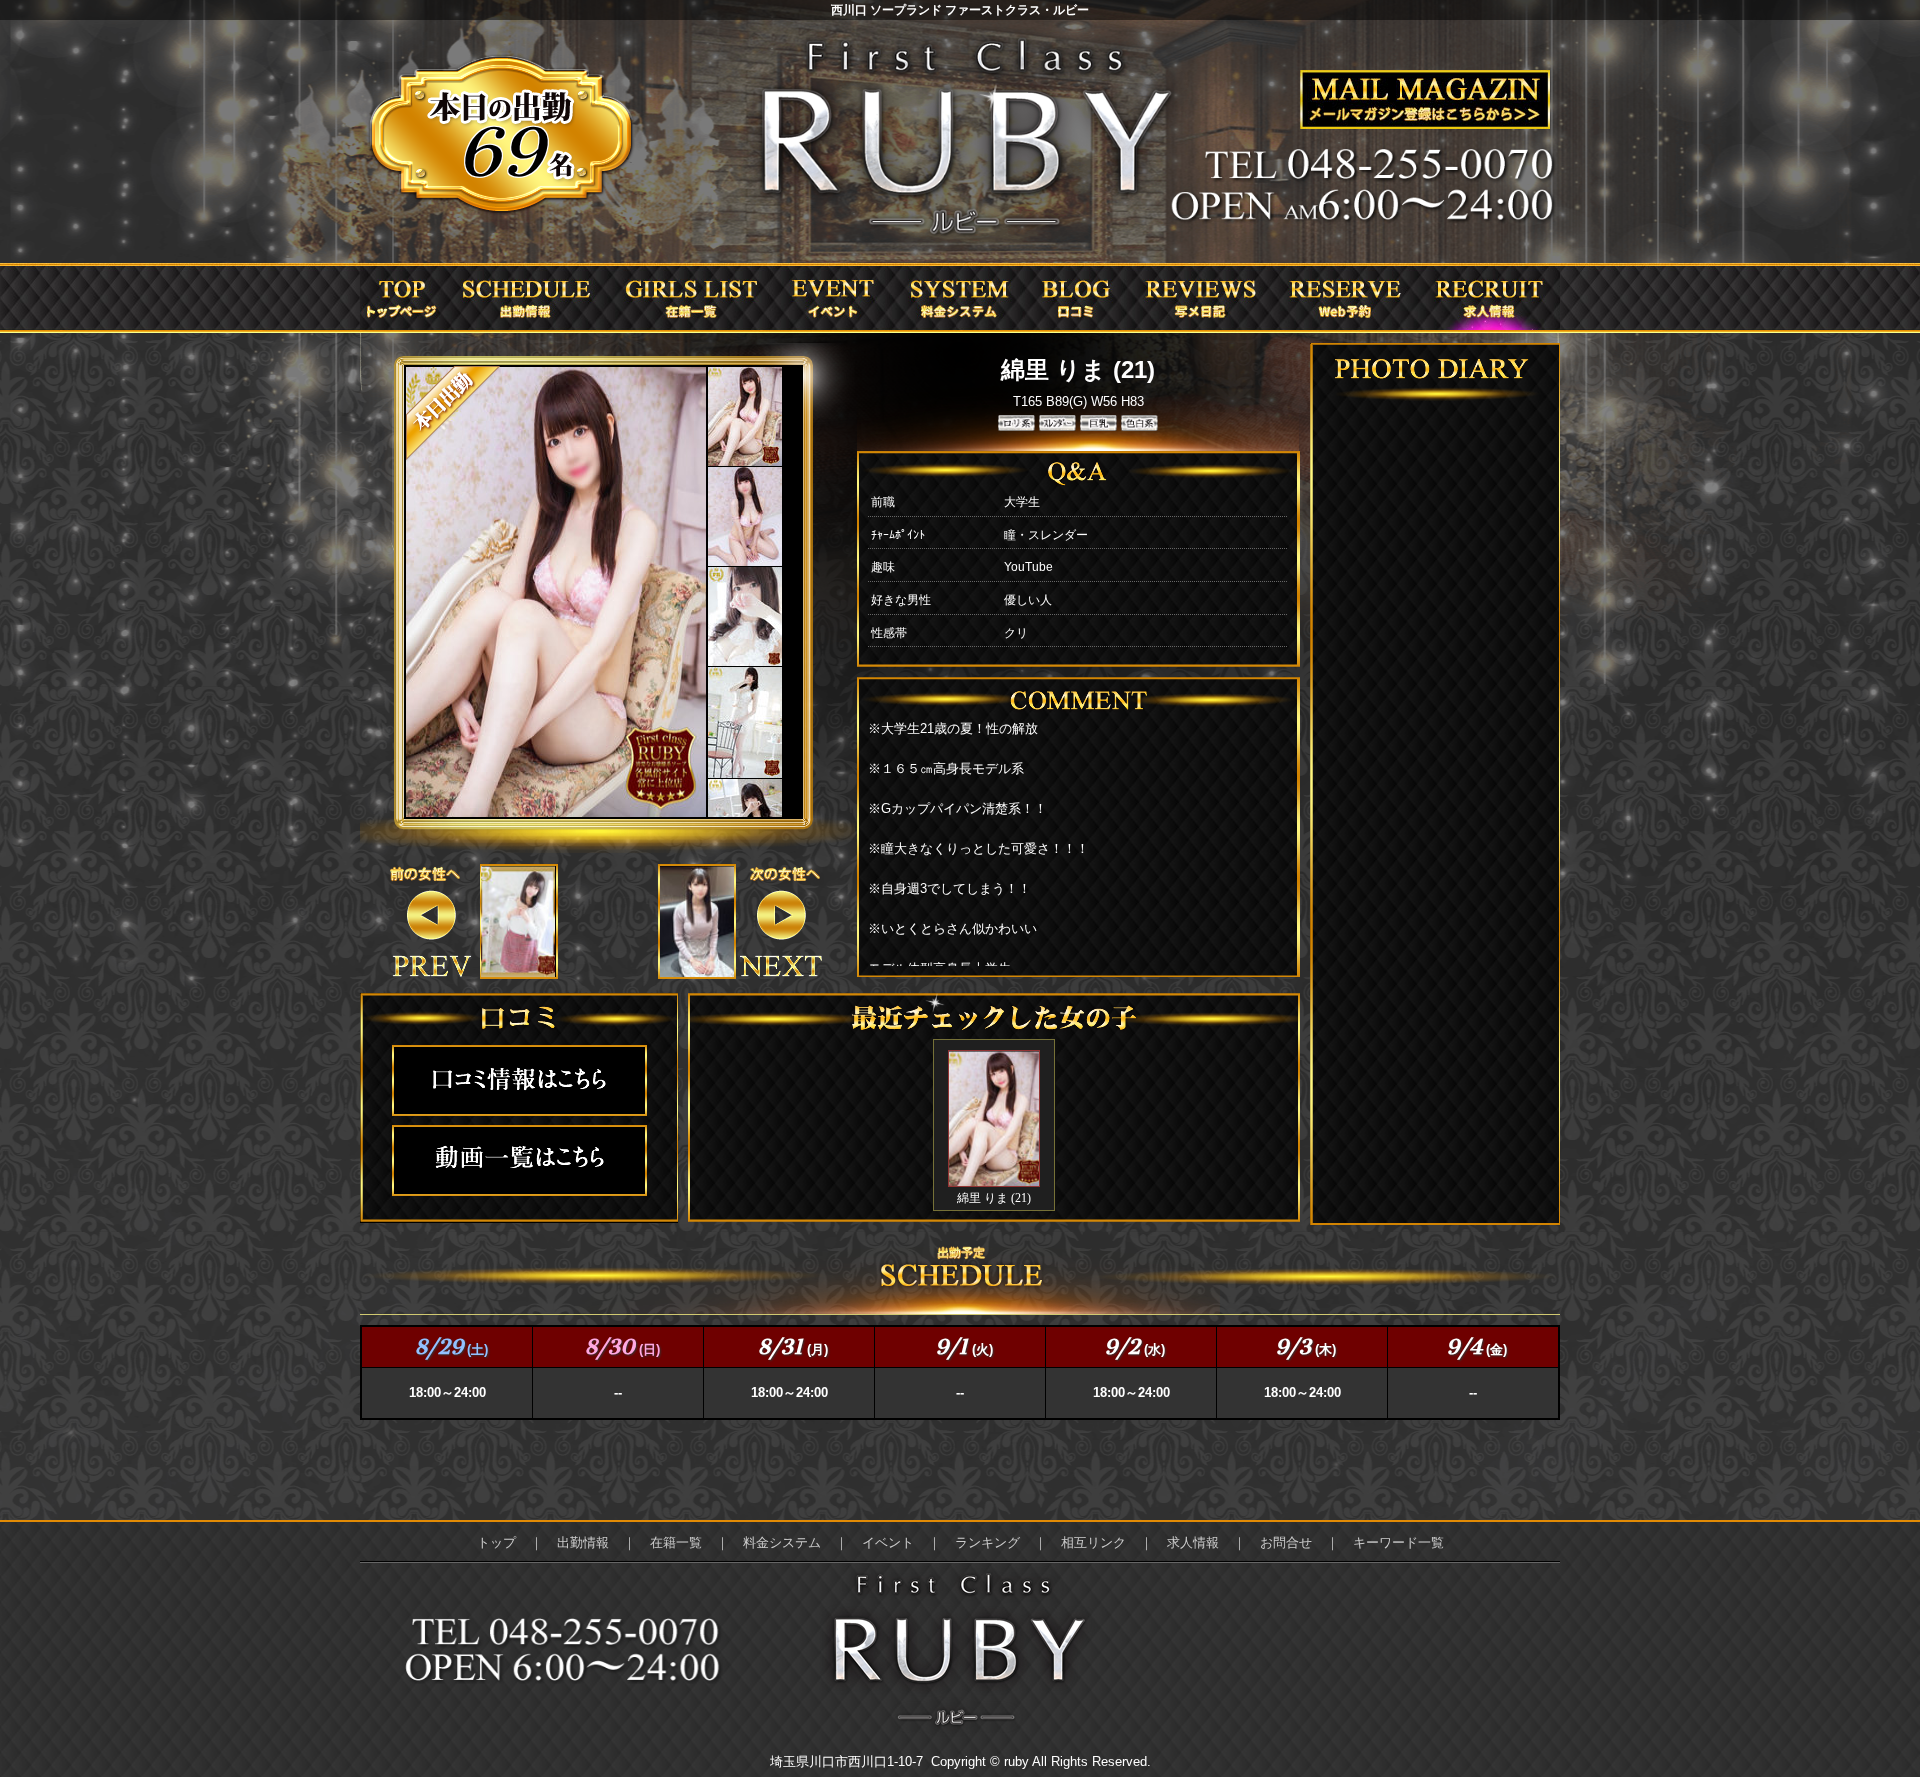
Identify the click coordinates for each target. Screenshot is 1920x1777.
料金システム (782, 1542)
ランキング (987, 1542)
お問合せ (1286, 1542)
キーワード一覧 (1398, 1542)
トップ (496, 1542)
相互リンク (1093, 1542)
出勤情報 (583, 1542)
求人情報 (1193, 1542)
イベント (888, 1542)
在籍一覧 (676, 1542)
